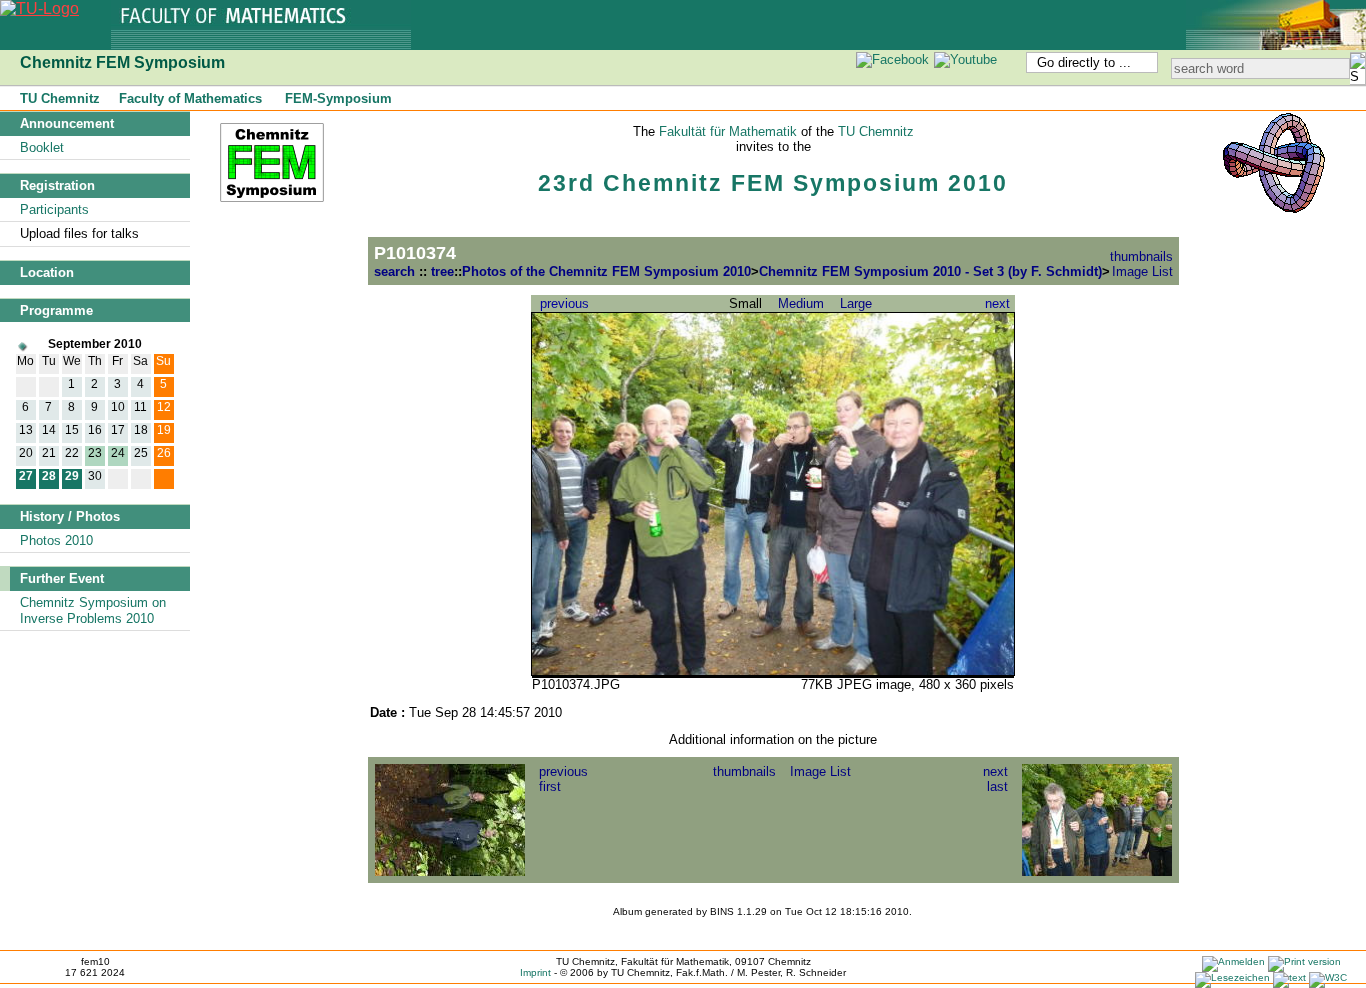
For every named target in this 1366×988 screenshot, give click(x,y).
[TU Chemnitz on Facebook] (893, 59)
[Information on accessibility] (1328, 977)
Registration (57, 185)
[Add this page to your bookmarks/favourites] (1232, 977)
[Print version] (1304, 961)
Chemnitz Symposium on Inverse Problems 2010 (93, 610)
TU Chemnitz (60, 98)
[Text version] (1289, 977)
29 (72, 475)
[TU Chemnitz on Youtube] (966, 59)
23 (95, 452)
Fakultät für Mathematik (728, 131)
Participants (54, 209)
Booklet (42, 147)
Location (47, 272)
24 (118, 452)
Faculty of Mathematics (190, 98)
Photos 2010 (56, 540)
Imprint (535, 972)
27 (26, 475)
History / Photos (70, 516)
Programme (56, 310)
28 (49, 475)
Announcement (67, 123)
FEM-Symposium (338, 98)
